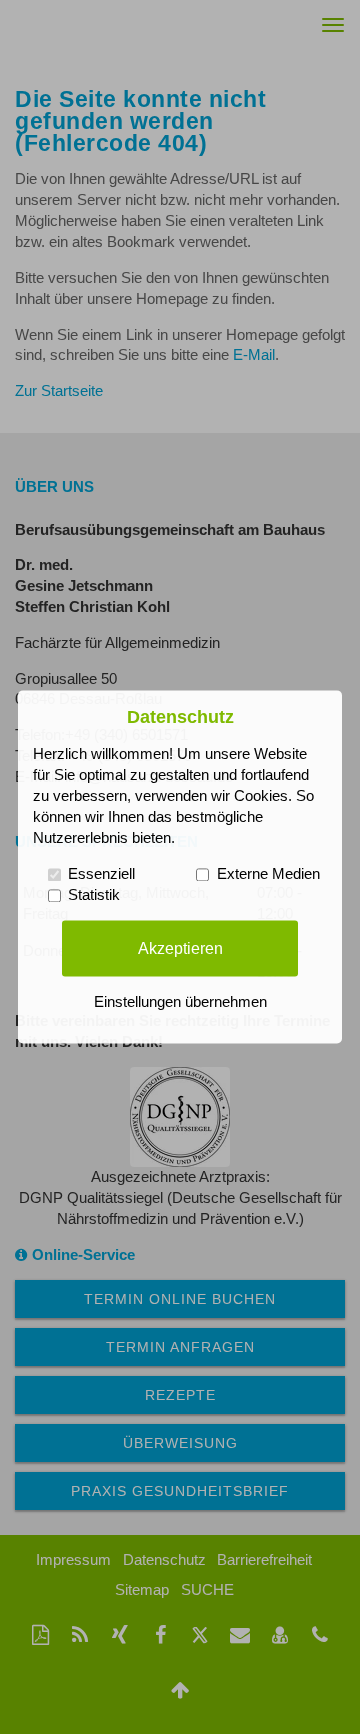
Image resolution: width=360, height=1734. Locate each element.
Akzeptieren (180, 948)
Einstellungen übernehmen (180, 1003)
